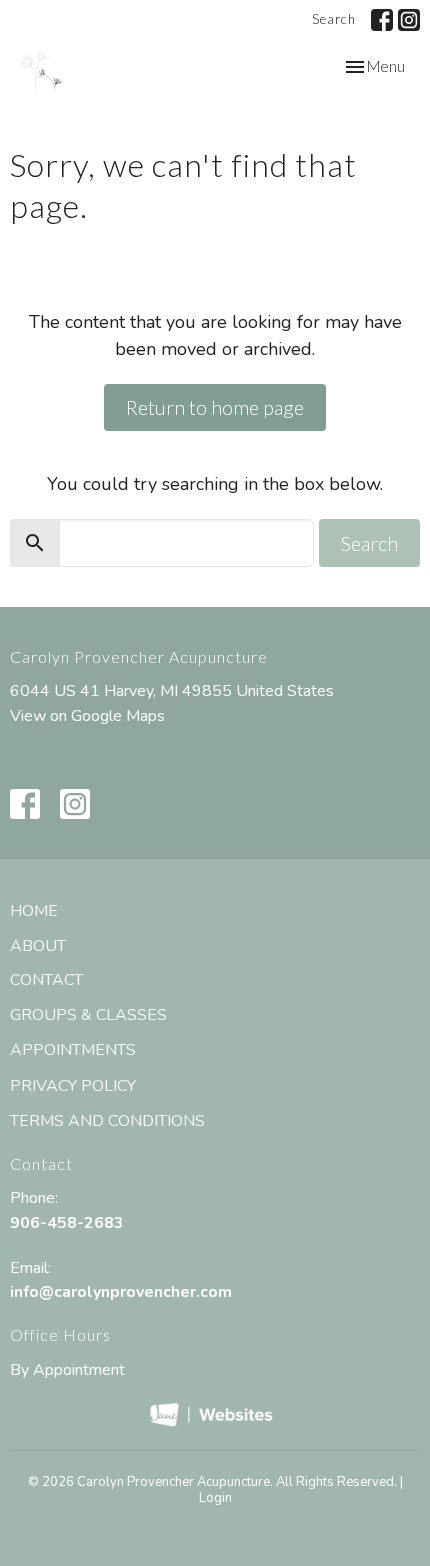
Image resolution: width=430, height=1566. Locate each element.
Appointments (73, 1050)
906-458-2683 (67, 1223)
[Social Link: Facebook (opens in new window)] (382, 20)
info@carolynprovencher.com (121, 1292)
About (38, 946)
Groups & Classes (88, 1015)
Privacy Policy (73, 1086)
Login (215, 1498)
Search (334, 19)
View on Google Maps (87, 716)
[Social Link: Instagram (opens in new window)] (409, 20)
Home (34, 911)
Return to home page (215, 407)
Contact (46, 980)
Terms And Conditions (107, 1121)
